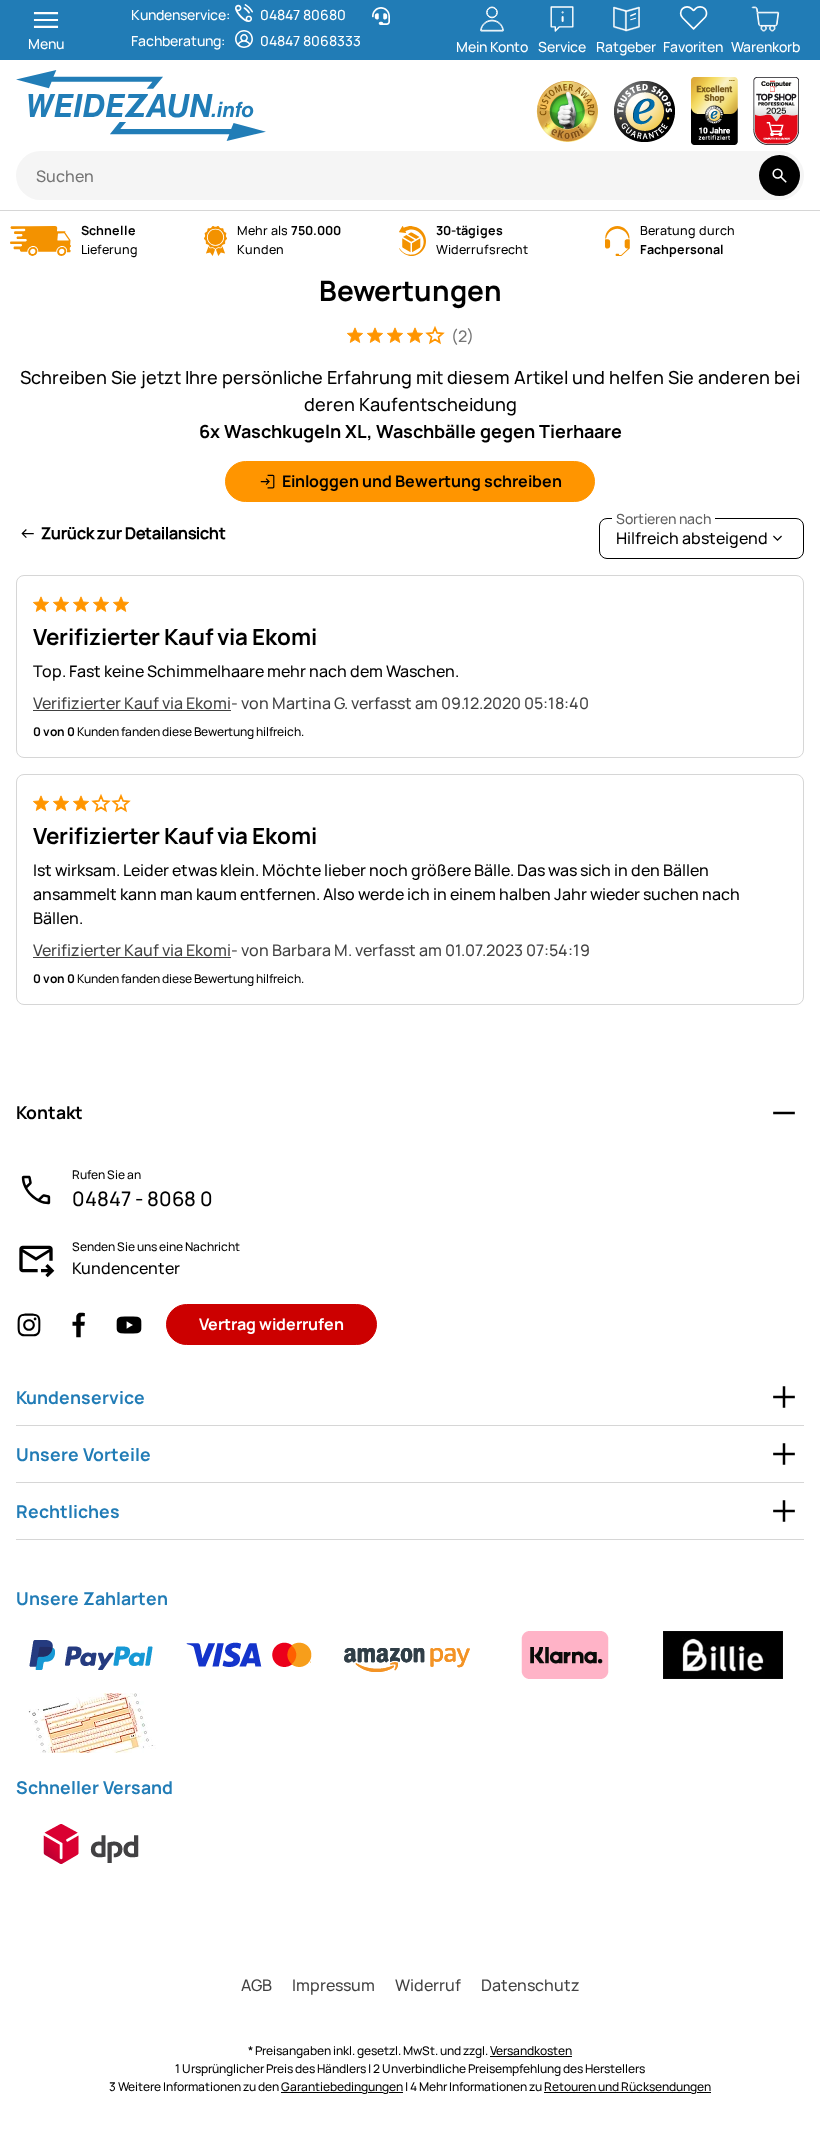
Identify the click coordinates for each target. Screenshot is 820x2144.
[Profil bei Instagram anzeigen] (29, 1324)
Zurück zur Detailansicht (133, 533)
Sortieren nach (663, 519)
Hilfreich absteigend (692, 533)
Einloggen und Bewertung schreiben (422, 481)
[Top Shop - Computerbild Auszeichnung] (776, 116)
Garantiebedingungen (342, 2086)
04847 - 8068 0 (142, 1198)
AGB (256, 1985)
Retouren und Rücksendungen (627, 2086)
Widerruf (428, 1985)
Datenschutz (530, 1985)
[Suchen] (779, 175)
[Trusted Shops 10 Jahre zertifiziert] (715, 116)
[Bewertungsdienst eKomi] (568, 116)
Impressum (333, 1985)
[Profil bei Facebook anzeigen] (79, 1324)
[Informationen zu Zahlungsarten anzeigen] (410, 1689)
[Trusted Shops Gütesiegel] (645, 116)
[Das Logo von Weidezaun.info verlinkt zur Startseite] (207, 105)
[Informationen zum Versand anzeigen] (91, 1844)
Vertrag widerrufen (271, 1324)
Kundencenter (126, 1268)
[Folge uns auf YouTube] (129, 1324)
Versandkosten (531, 2050)
